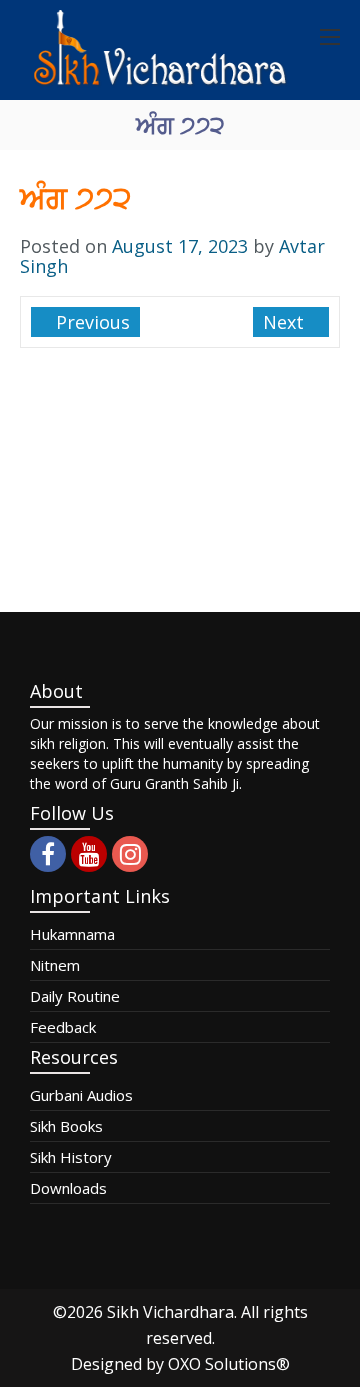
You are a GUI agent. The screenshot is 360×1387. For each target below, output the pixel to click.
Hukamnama (72, 934)
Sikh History (71, 1157)
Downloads (68, 1188)
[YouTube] (89, 854)
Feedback (63, 1027)
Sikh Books (66, 1126)
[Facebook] (48, 854)
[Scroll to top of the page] (330, 1372)
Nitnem (55, 965)
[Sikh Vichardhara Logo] (160, 50)
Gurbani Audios (81, 1095)
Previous (90, 322)
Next (286, 322)
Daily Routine (75, 996)
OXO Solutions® (229, 1364)
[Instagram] (130, 854)
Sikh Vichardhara (170, 1312)
